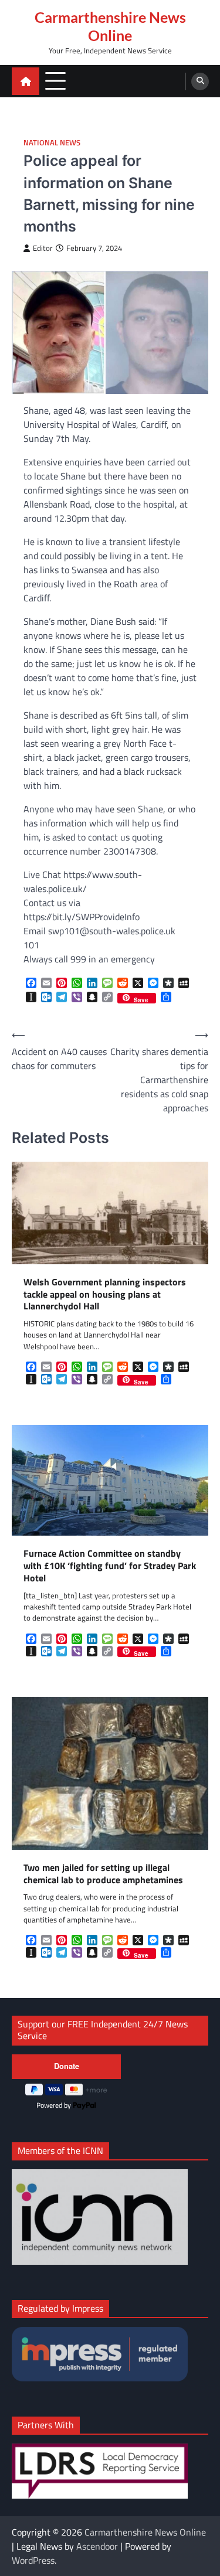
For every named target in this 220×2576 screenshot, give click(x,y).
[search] (200, 81)
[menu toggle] (55, 81)
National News (52, 143)
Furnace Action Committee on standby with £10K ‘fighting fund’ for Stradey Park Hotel (110, 1566)
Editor (43, 248)
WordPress (33, 2560)
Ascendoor (97, 2546)
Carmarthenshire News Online (110, 26)
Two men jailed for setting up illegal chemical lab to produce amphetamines (103, 1874)
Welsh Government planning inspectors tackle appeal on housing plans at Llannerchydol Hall (105, 1294)
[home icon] (26, 81)
